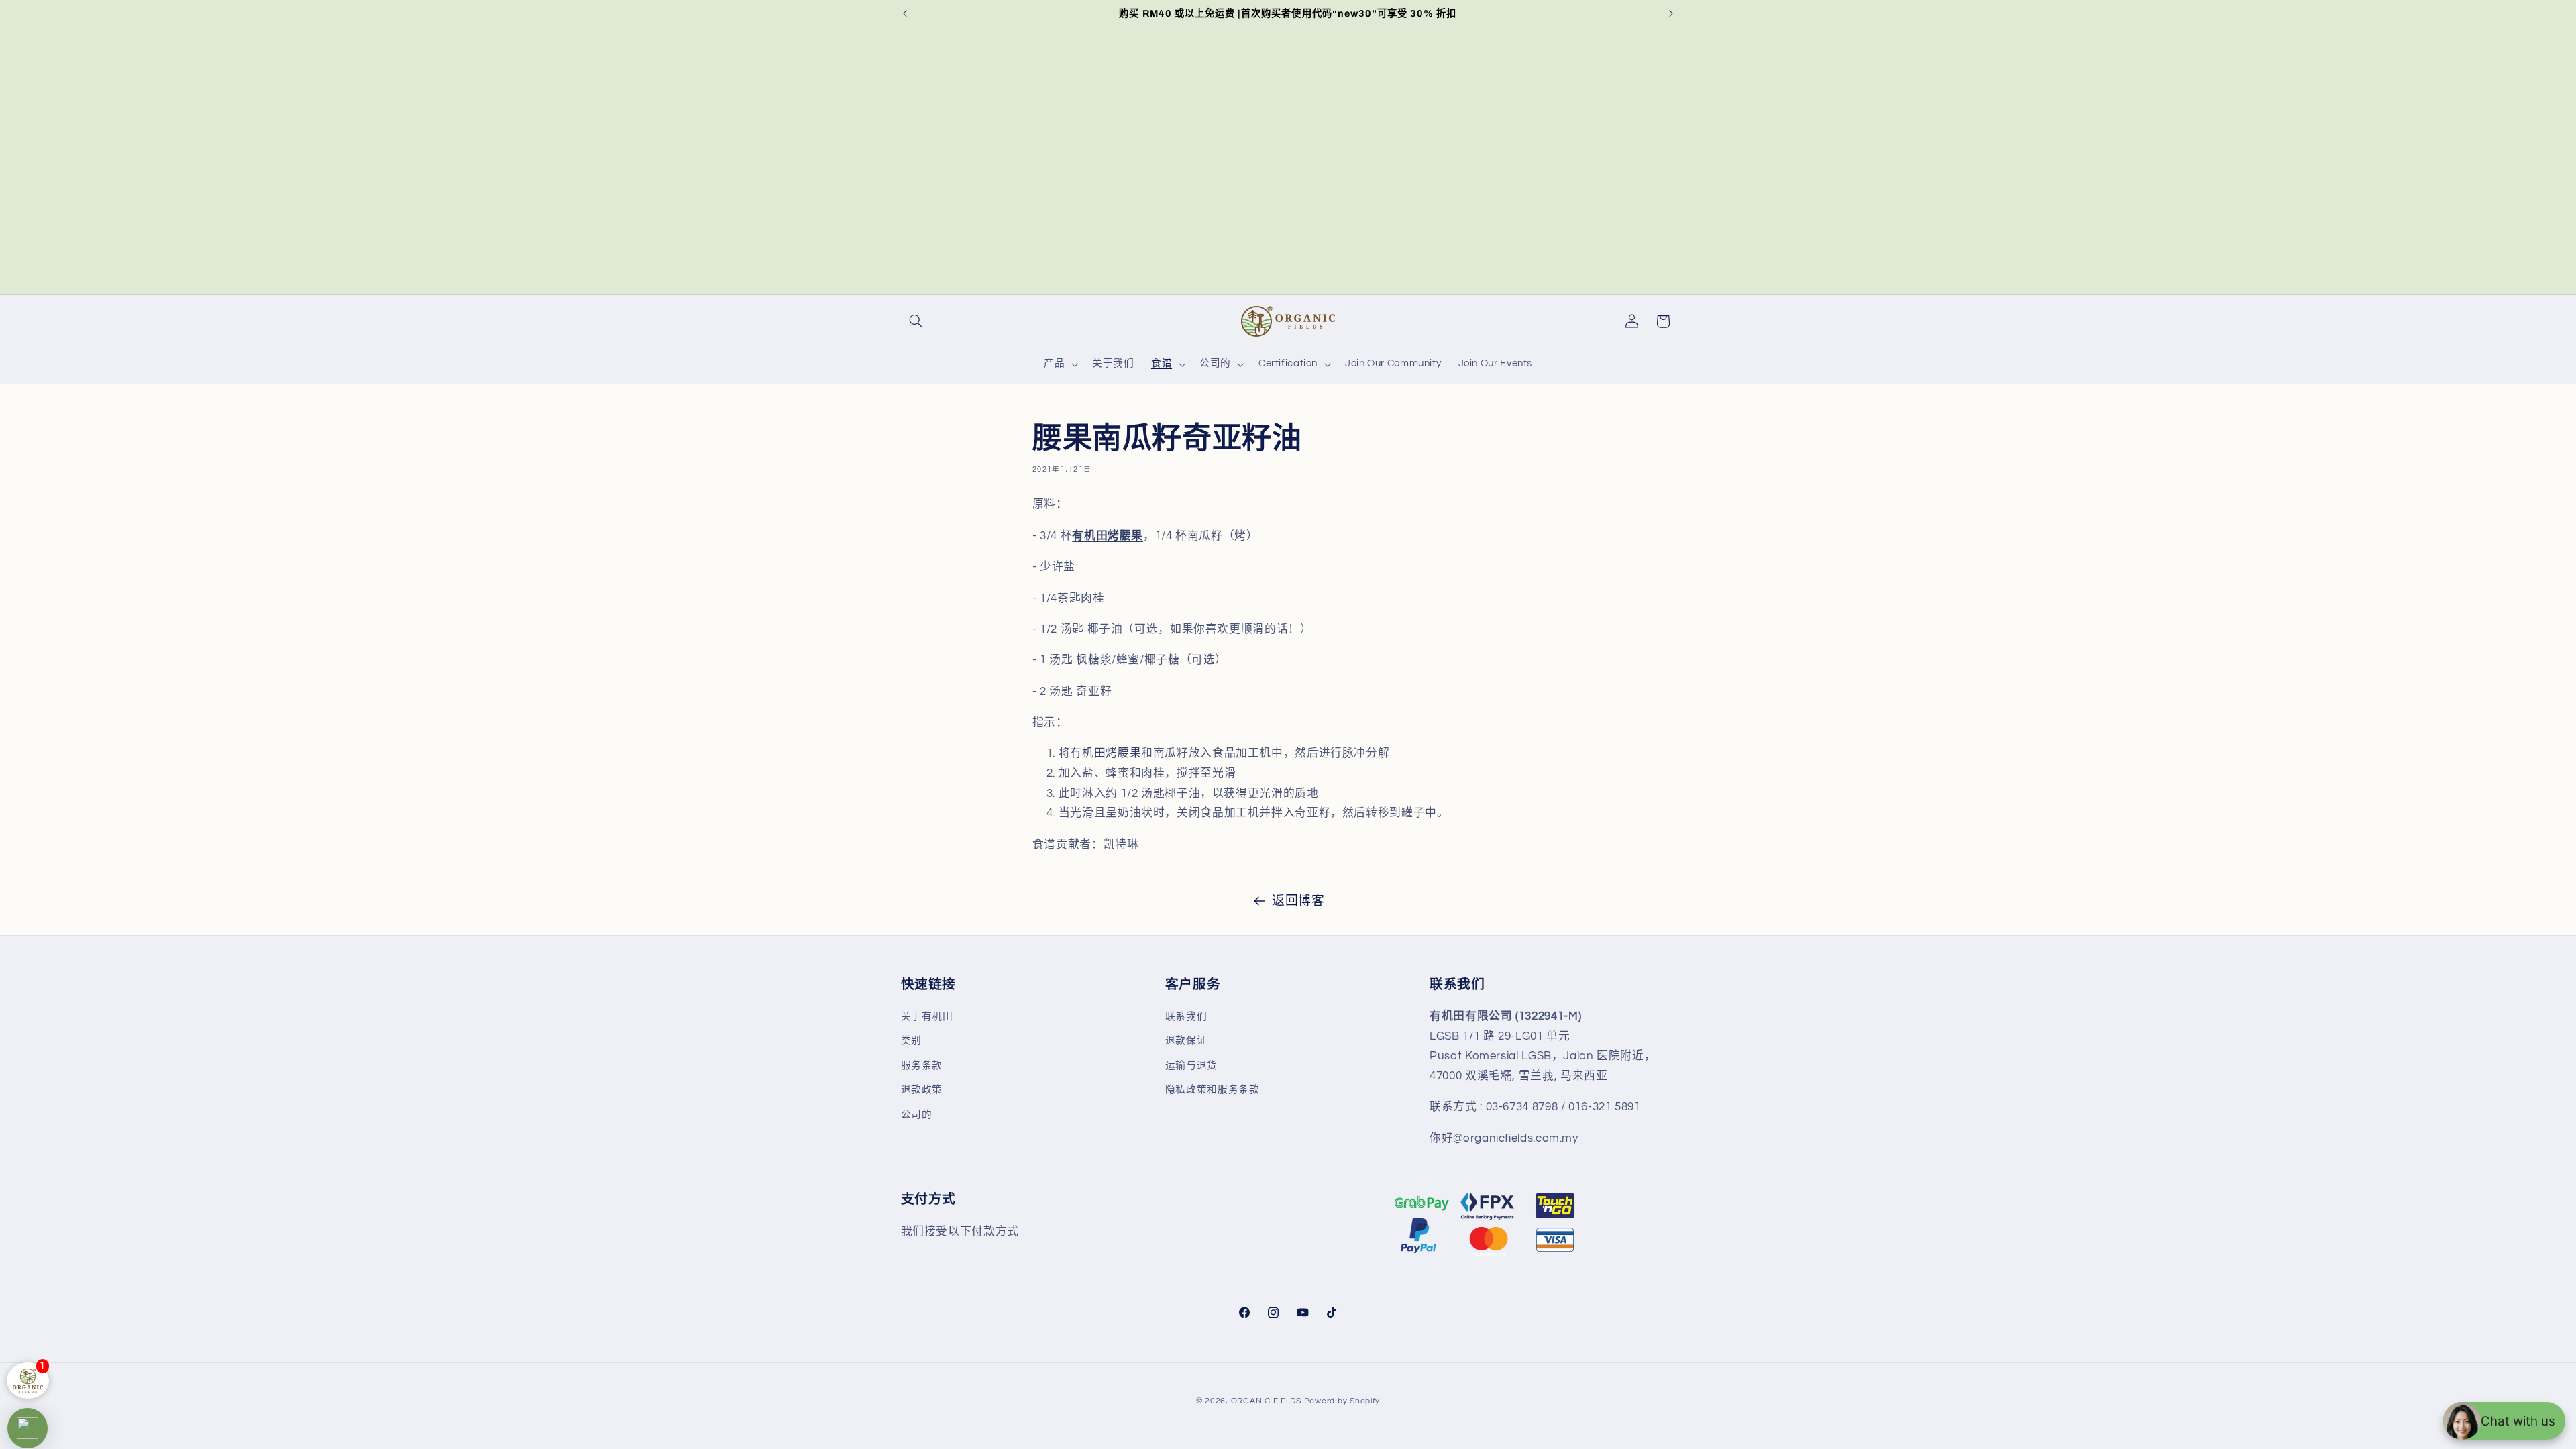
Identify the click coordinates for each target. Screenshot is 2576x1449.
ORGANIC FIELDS (1266, 1401)
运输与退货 (1191, 1066)
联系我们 (1186, 1017)
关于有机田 (927, 1017)
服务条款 (922, 1066)
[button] (916, 321)
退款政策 (922, 1090)
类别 (911, 1041)
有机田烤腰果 (1106, 753)
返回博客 (1298, 901)
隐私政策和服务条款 (1213, 1090)
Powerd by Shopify (1342, 1401)
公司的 (917, 1115)
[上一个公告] (905, 13)
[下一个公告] (1671, 13)
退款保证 (1186, 1041)
